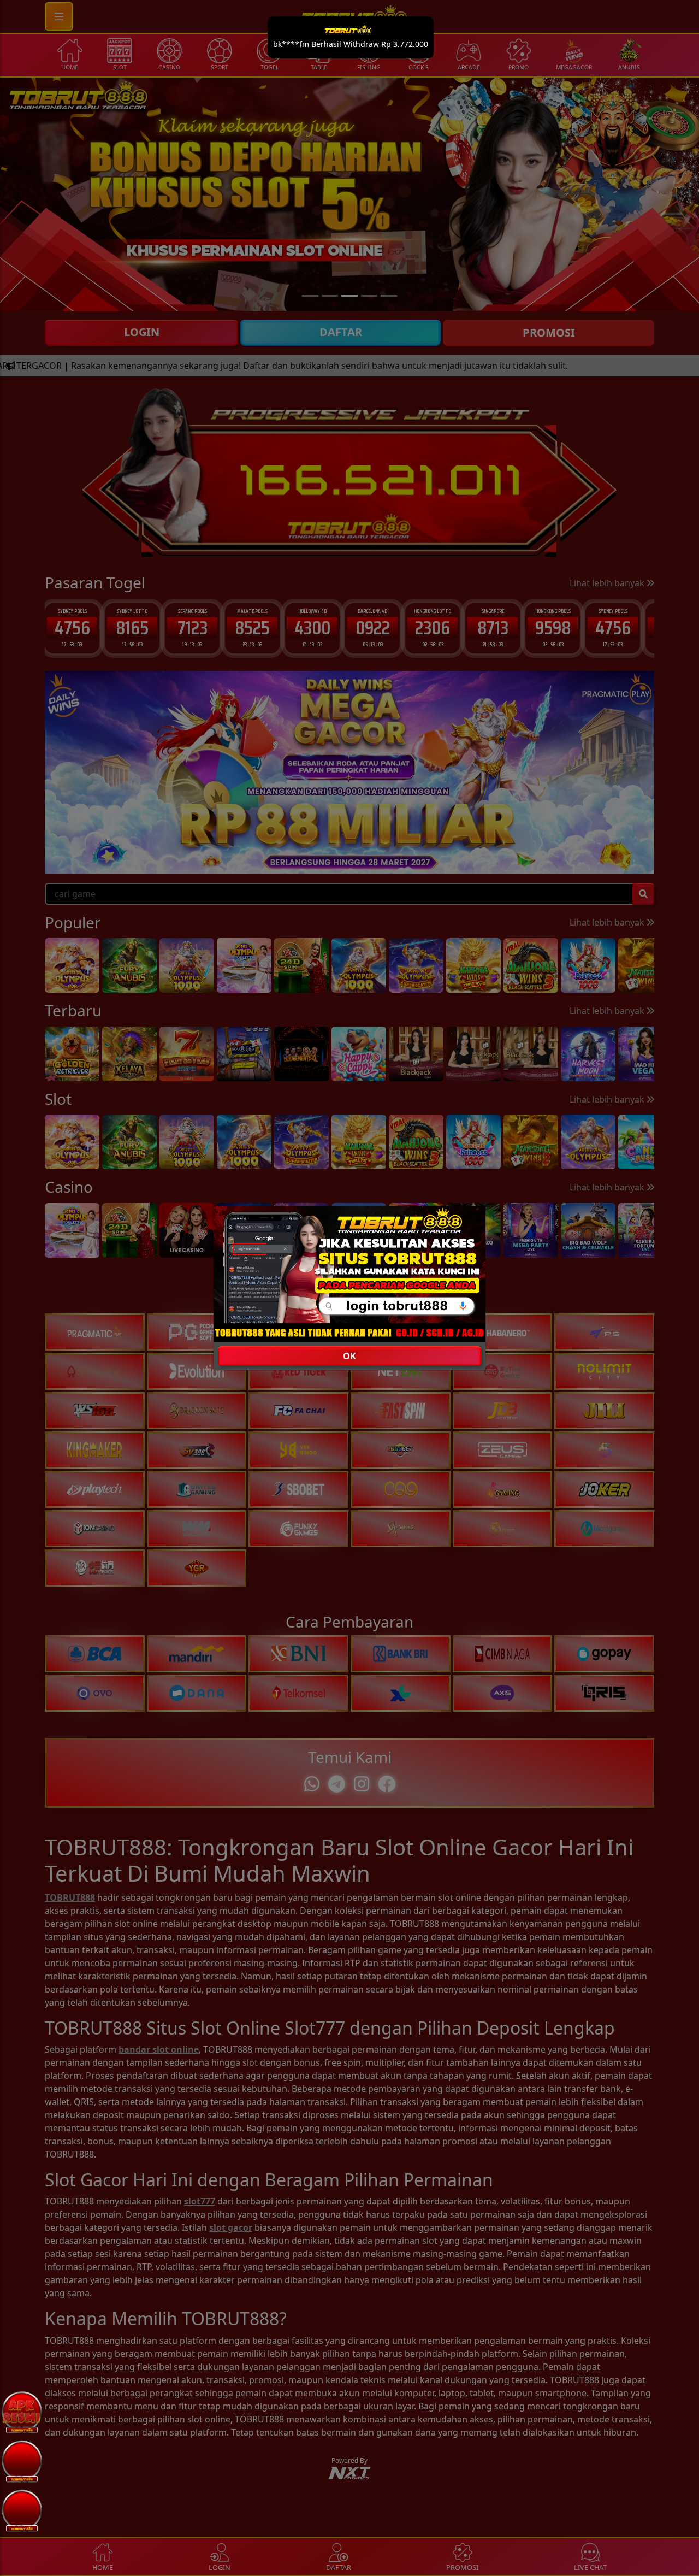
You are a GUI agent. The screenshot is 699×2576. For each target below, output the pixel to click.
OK (349, 1356)
